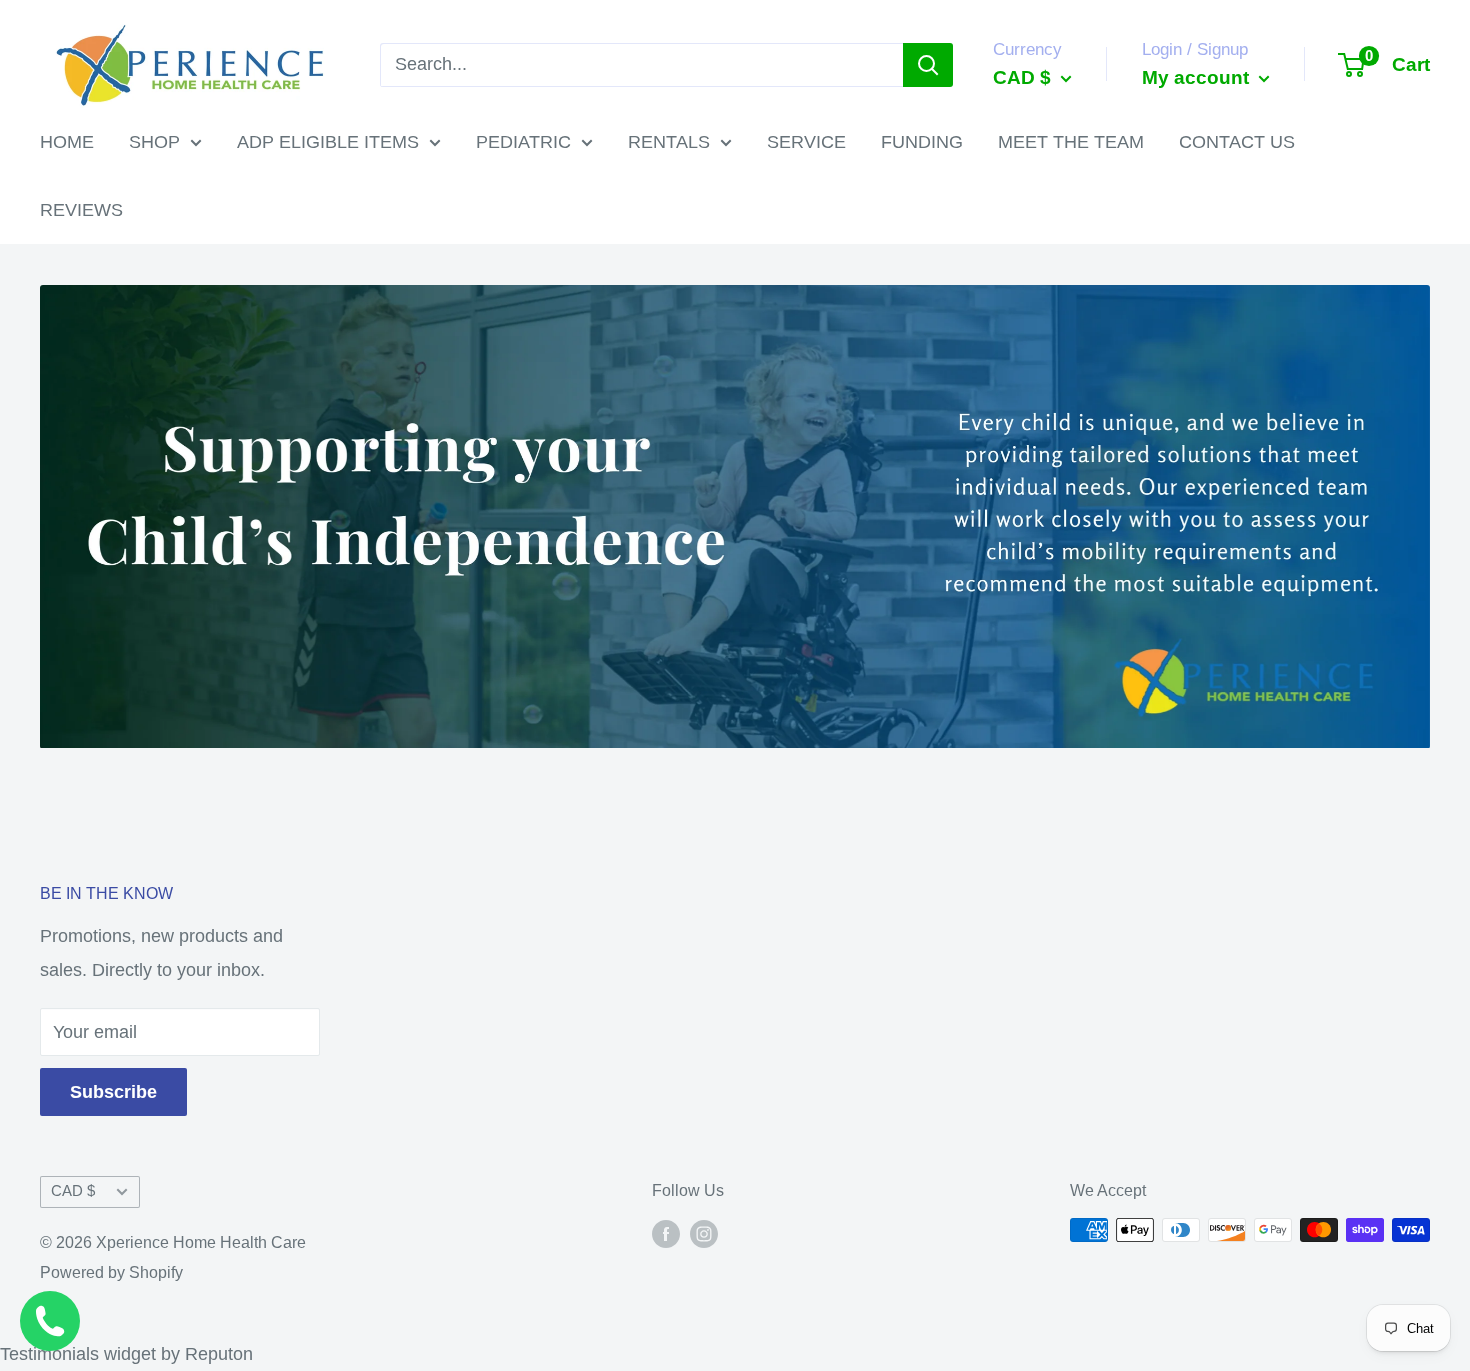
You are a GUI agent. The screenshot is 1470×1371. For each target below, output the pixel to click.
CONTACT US (1237, 142)
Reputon (219, 1354)
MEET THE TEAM (1071, 142)
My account (1198, 77)
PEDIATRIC (523, 142)
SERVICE (806, 142)
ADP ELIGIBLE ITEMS (328, 142)
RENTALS (669, 142)
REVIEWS (81, 210)
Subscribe (113, 1092)
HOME (67, 142)
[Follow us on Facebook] (666, 1233)
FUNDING (922, 142)
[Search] (928, 65)
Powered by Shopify (111, 1272)
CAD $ (73, 1190)
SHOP (154, 142)
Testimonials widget (78, 1354)
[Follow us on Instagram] (704, 1233)
